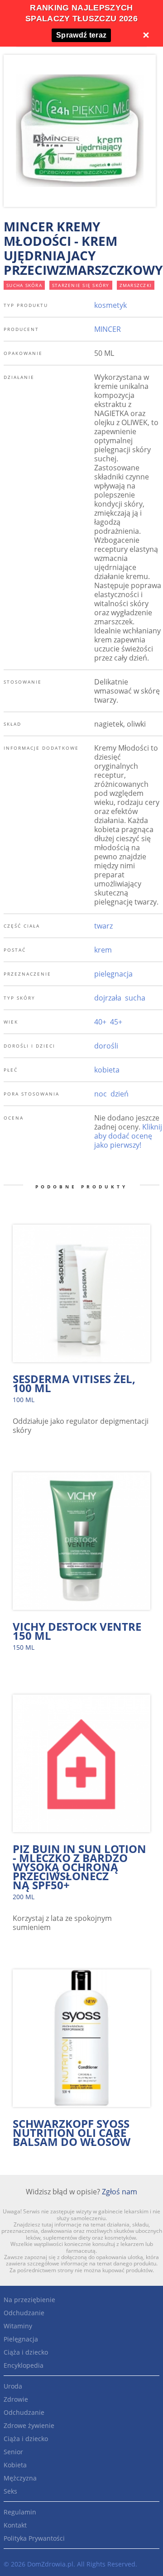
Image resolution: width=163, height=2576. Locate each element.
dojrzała (108, 998)
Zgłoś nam (120, 2192)
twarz (103, 926)
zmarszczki (136, 285)
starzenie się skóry (81, 285)
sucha (135, 998)
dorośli (106, 1046)
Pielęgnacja (21, 2339)
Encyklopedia (24, 2365)
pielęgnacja (113, 974)
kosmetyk (110, 305)
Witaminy (18, 2326)
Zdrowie (16, 2399)
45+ (116, 1022)
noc (101, 1094)
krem (103, 950)
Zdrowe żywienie (29, 2425)
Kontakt (15, 2525)
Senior (13, 2452)
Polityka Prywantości (34, 2538)
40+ (100, 1022)
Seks (10, 2491)
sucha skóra (24, 285)
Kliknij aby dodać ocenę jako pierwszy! (128, 1136)
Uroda (13, 2386)
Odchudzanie (24, 2313)
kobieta (107, 1070)
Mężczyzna (20, 2478)
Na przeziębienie (29, 2300)
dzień (120, 1094)
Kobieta (15, 2465)
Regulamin (20, 2512)
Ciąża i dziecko (26, 2352)
